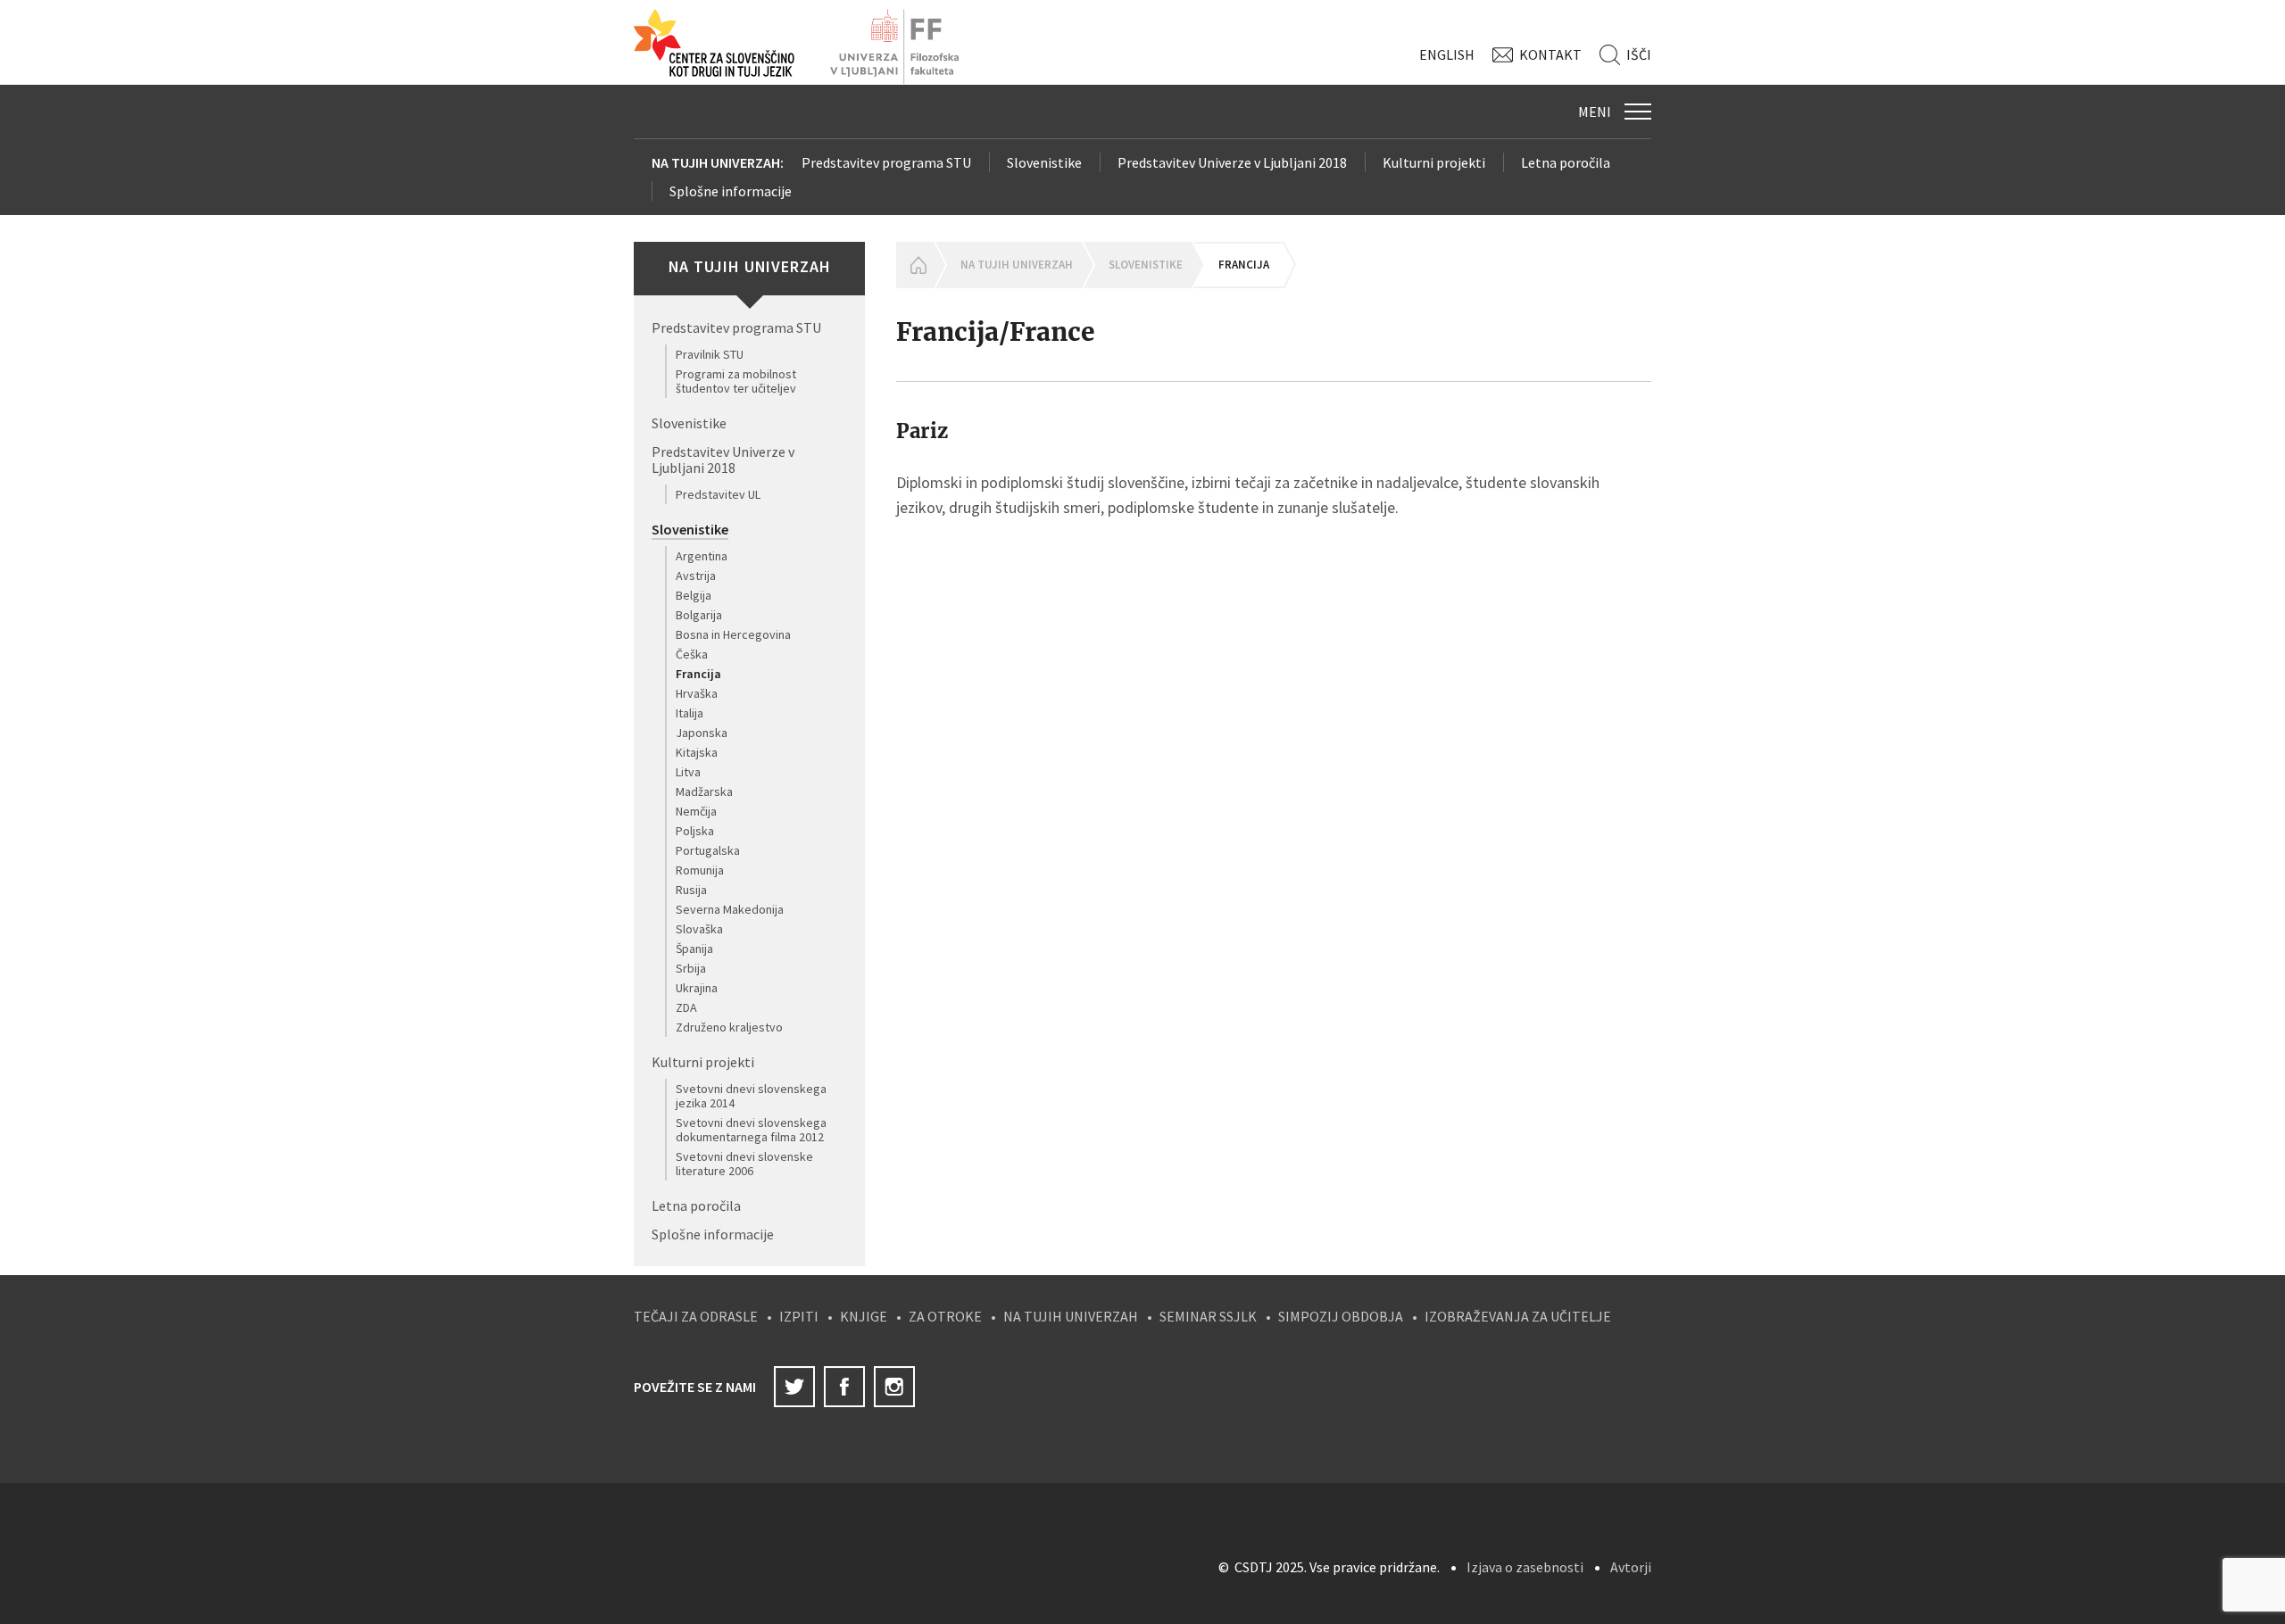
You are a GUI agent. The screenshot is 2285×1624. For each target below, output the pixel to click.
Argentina (702, 556)
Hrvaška (697, 693)
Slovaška (699, 929)
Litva (688, 772)
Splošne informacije (731, 191)
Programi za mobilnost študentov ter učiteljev (736, 381)
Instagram (894, 1387)
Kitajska (697, 752)
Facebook (844, 1387)
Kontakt (1550, 54)
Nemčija (696, 811)
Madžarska (704, 791)
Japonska (702, 733)
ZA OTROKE (945, 1316)
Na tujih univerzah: (718, 162)
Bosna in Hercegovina (733, 634)
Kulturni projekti (1434, 162)
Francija (698, 674)
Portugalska (708, 850)
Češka (692, 654)
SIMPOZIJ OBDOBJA (1341, 1316)
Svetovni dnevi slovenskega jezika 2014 (751, 1096)
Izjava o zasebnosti (1525, 1567)
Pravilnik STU (710, 354)
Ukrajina (697, 988)
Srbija (691, 968)
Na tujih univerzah (1017, 265)
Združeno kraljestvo (729, 1027)
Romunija (700, 870)
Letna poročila (1566, 162)
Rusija (691, 890)
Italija (690, 713)
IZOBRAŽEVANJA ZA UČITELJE (1518, 1316)
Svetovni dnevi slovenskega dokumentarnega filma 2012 (751, 1130)
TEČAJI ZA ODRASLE (696, 1316)
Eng (1447, 54)
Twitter (794, 1387)
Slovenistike (1044, 162)
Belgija (694, 595)
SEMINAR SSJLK (1208, 1316)
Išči (1639, 54)
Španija (694, 949)
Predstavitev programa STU (886, 162)
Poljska (695, 831)
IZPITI (799, 1316)
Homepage (915, 265)
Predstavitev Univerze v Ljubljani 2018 (1232, 162)
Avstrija (696, 576)
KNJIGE (864, 1316)
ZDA (686, 1007)
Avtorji (1631, 1567)
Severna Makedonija (730, 909)
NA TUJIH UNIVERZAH (1071, 1316)
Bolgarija (699, 615)
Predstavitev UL (718, 494)
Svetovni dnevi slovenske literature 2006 (744, 1164)
